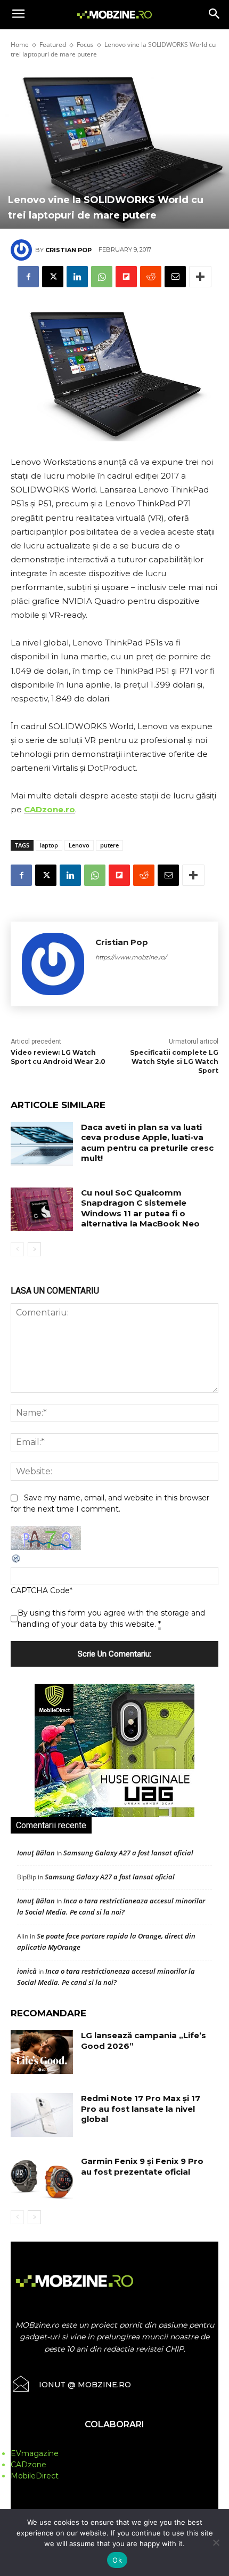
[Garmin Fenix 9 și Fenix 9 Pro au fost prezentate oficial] (42, 2178)
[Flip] (126, 277)
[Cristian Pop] (23, 250)
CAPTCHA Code (40, 1590)
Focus (85, 45)
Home (20, 45)
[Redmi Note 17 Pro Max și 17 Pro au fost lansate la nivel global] (42, 2115)
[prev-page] (17, 1249)
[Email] (175, 277)
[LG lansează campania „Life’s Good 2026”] (42, 2052)
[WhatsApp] (102, 277)
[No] (216, 2542)
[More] (200, 277)
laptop (49, 845)
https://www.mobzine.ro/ (131, 957)
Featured (53, 45)
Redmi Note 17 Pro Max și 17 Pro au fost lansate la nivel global (141, 2109)
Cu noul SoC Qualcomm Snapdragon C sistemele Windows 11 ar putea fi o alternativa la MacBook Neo (140, 1208)
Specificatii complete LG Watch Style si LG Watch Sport (174, 1061)
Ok (117, 2560)
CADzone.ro (50, 809)
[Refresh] (17, 1561)
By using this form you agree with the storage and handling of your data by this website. (111, 1618)
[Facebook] (28, 277)
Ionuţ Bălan (36, 1853)
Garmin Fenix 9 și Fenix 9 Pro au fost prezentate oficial (142, 2166)
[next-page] (34, 1249)
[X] (53, 277)
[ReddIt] (151, 277)
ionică (27, 1971)
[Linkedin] (77, 277)
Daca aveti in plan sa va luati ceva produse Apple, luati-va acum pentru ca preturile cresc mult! (147, 1143)
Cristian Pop (68, 250)
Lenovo (79, 845)
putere (109, 845)
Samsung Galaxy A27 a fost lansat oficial (128, 1853)
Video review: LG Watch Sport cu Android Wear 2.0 (58, 1057)
